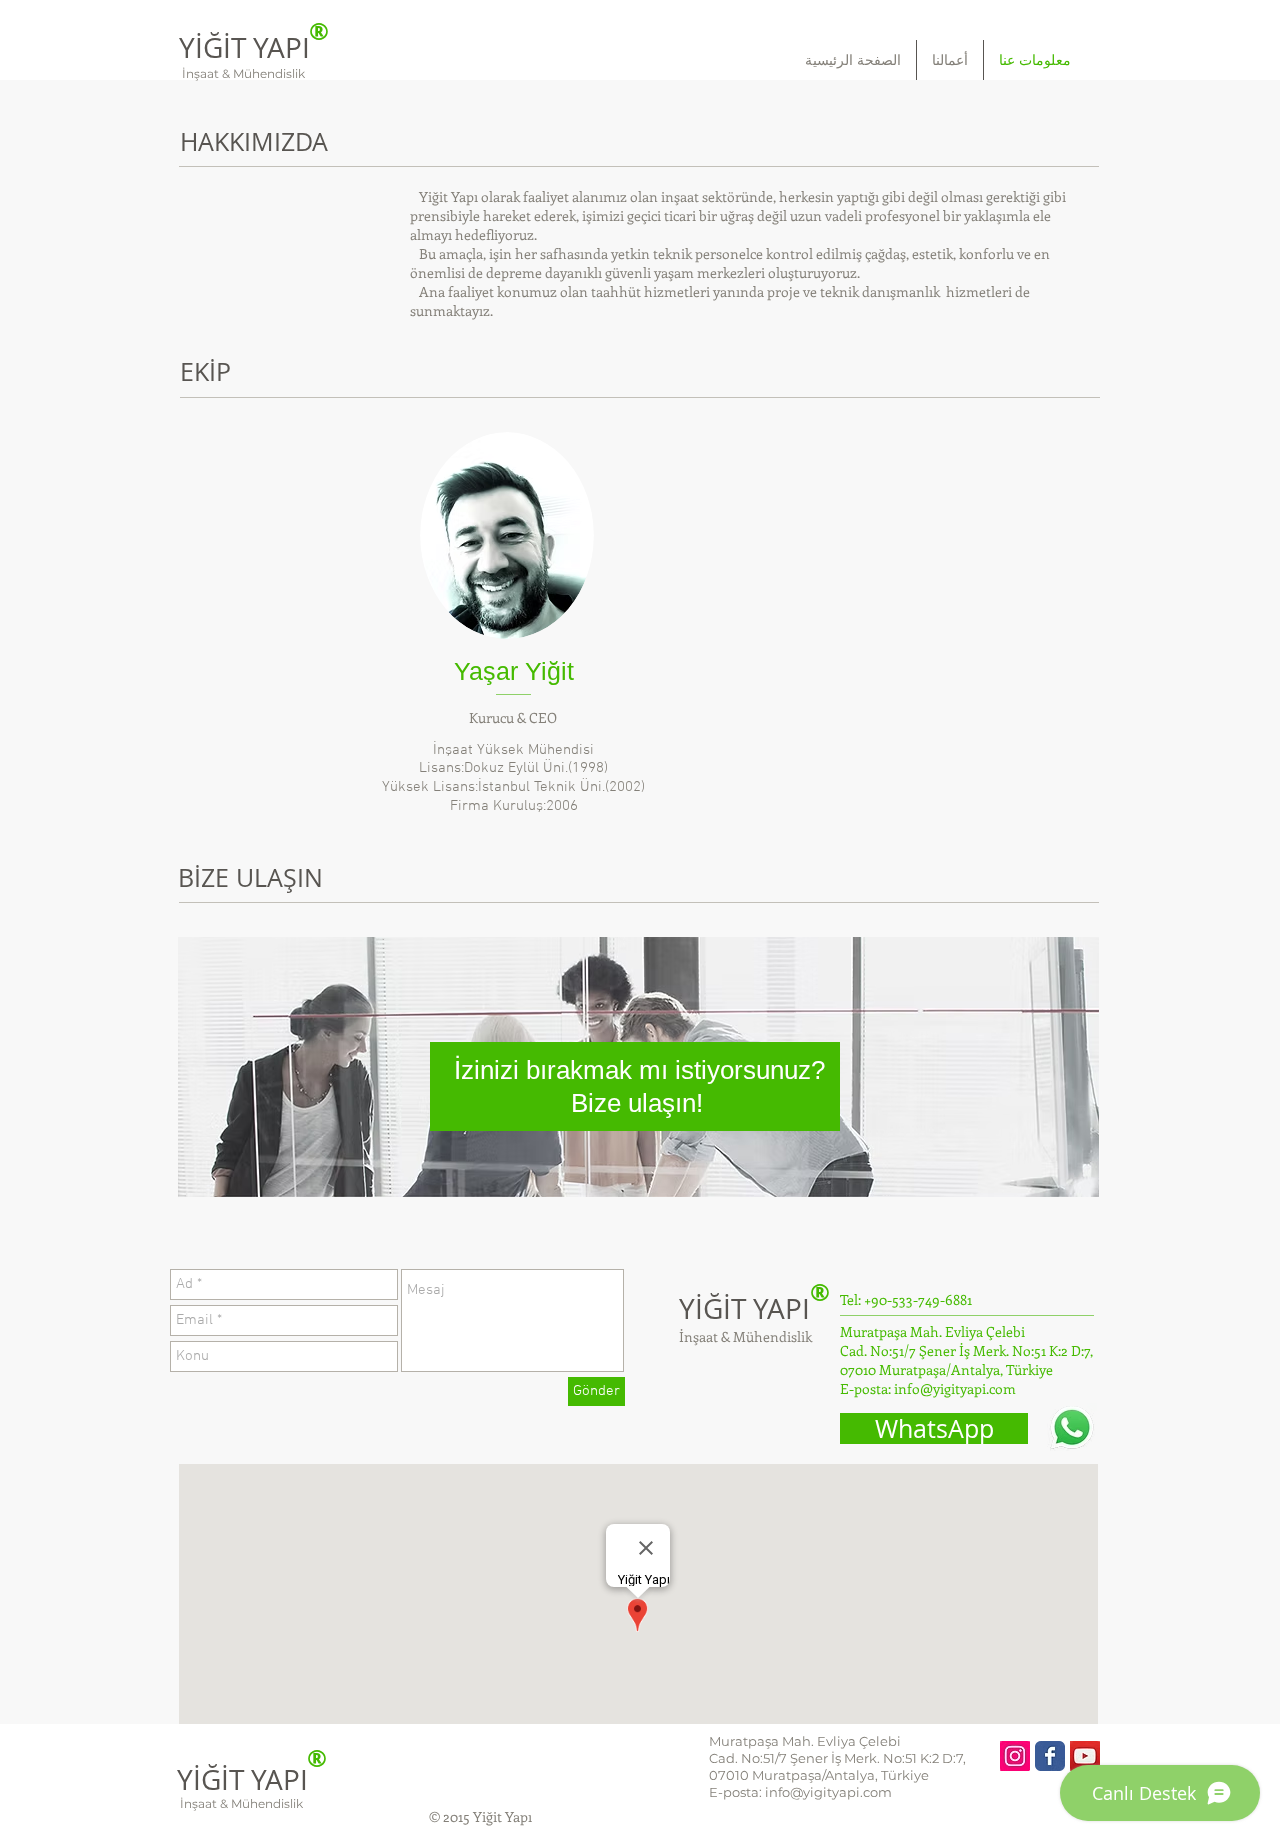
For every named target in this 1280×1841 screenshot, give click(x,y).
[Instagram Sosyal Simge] (1015, 1756)
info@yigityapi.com (955, 1388)
